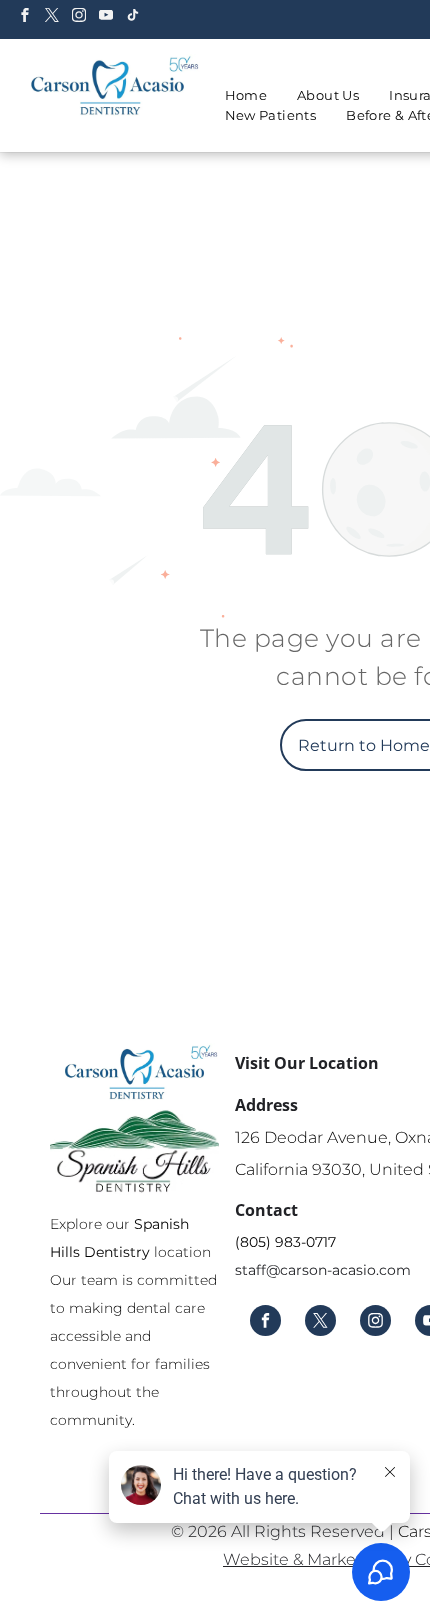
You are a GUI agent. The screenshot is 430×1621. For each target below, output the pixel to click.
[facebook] (25, 17)
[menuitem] (246, 96)
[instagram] (79, 17)
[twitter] (52, 17)
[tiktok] (133, 17)
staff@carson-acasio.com (323, 1270)
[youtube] (106, 17)
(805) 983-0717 (285, 1242)
